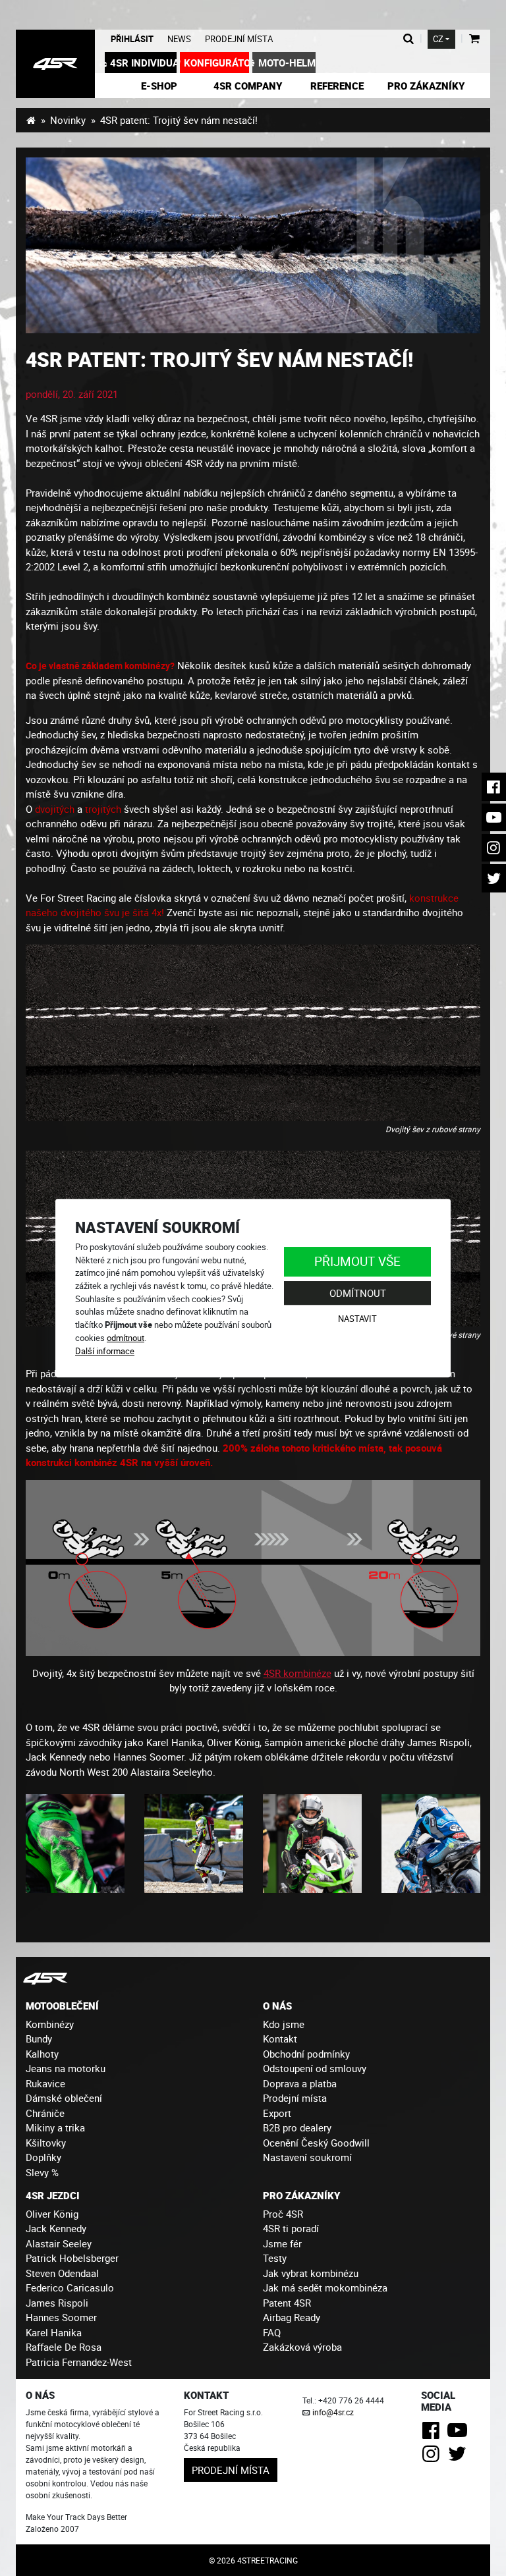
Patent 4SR (287, 2303)
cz (438, 39)
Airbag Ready (292, 2317)
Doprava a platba (300, 2083)
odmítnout (126, 1338)
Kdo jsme (284, 2024)
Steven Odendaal (62, 2273)
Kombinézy (50, 2024)
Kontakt (280, 2039)
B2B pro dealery (297, 2127)
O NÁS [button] (277, 2006)
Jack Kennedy (56, 2228)
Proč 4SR (283, 2214)
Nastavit (357, 1319)
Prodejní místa (239, 39)
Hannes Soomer (61, 2317)
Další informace (105, 1351)
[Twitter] (460, 2457)
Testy (275, 2258)
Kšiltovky (46, 2143)
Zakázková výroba (302, 2347)
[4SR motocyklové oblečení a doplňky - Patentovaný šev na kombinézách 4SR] (55, 64)
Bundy (39, 2039)
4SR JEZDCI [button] (53, 2195)
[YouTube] (460, 2434)
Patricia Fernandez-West (79, 2362)
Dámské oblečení (64, 2098)
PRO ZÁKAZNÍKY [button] (301, 2195)
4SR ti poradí (291, 2228)
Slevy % (42, 2172)
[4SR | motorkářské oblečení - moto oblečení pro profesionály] (31, 120)
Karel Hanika (54, 2332)
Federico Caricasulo (70, 2288)
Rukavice (45, 2083)
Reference (337, 86)
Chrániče (45, 2113)
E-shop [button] (159, 86)
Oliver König (52, 2214)
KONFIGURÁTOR (216, 63)
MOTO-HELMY (287, 63)
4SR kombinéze (297, 1673)
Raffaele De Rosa (64, 2347)
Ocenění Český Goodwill (316, 2143)
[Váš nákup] (474, 39)
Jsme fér (282, 2243)
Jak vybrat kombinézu (311, 2273)
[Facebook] (433, 2434)
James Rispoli (57, 2303)
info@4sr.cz (333, 2412)
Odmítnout (358, 1293)
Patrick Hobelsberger (72, 2258)
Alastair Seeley (59, 2243)
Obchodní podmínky (306, 2054)
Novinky (68, 120)
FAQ (272, 2332)
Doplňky (43, 2157)
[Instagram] (433, 2457)
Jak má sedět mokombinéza (325, 2288)
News (179, 39)
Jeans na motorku (66, 2068)
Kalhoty (42, 2054)
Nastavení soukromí (307, 2157)
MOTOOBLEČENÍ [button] (62, 2006)
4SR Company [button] (248, 86)
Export (277, 2113)
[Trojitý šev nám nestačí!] (253, 245)
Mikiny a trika (55, 2127)
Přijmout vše (357, 1261)
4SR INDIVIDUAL (143, 63)
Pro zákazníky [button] (426, 86)
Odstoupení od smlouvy (315, 2068)
